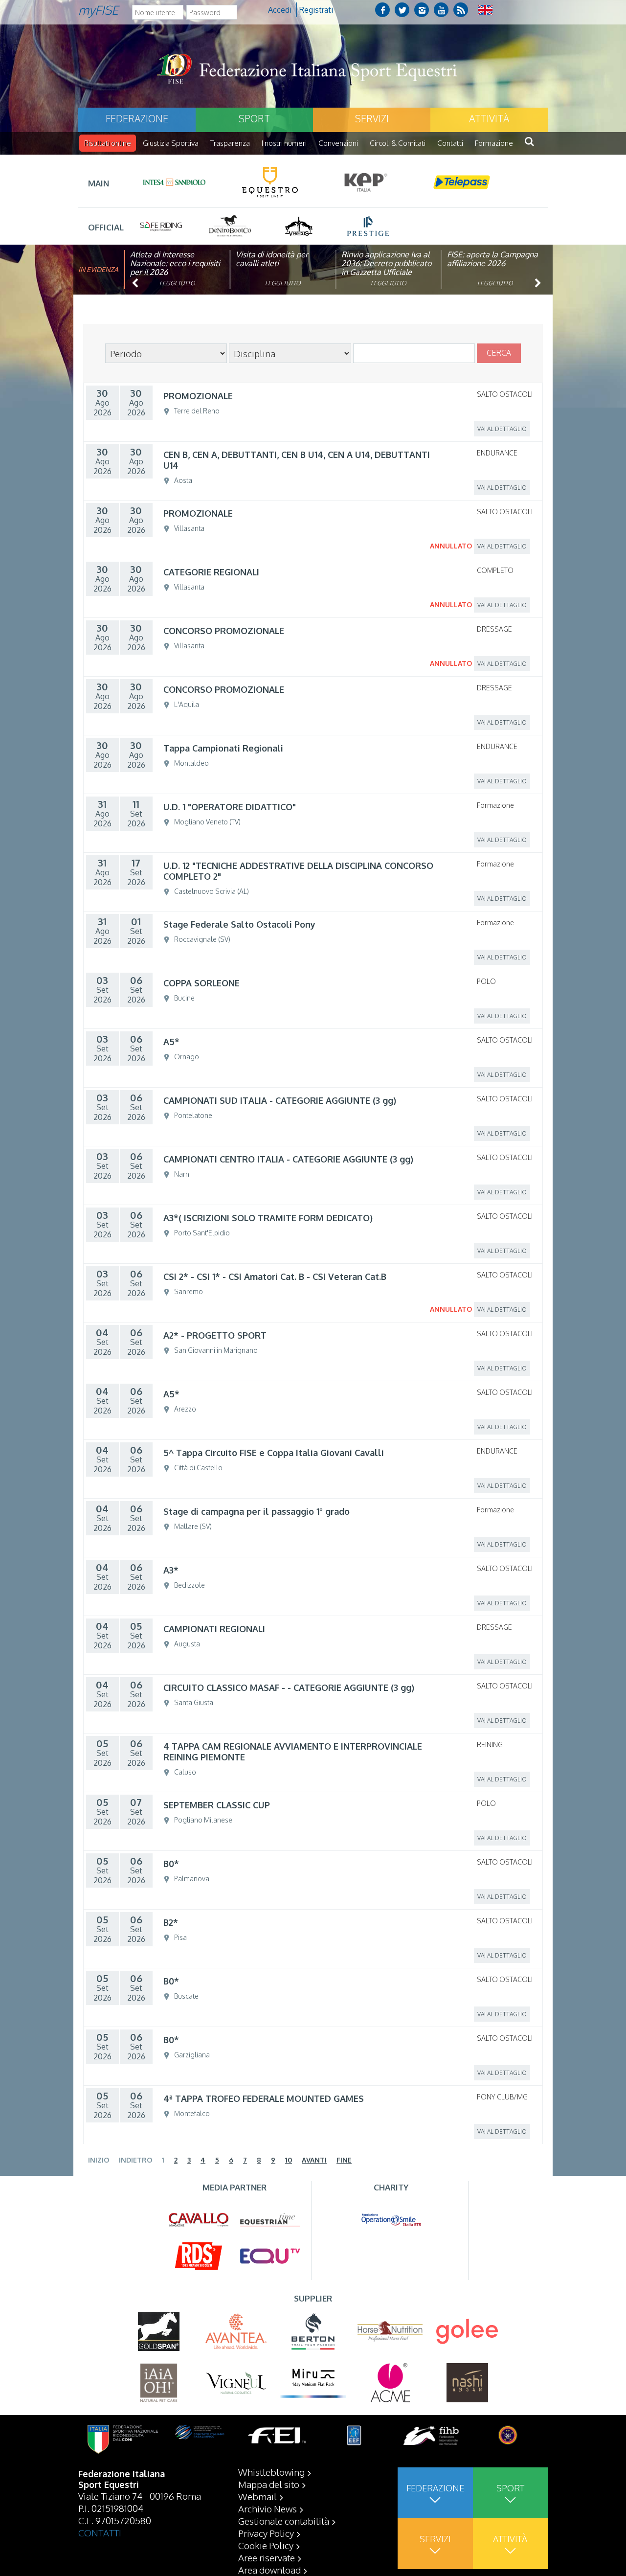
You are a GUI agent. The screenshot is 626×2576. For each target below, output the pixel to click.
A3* (171, 1570)
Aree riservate (267, 2557)
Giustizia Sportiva (171, 143)
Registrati (316, 10)
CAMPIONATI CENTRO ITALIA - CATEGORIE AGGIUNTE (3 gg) (288, 1159)
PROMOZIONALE (198, 396)
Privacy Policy (266, 2533)
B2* (171, 1922)
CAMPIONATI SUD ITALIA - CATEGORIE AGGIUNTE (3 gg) (280, 1100)
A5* (171, 1042)
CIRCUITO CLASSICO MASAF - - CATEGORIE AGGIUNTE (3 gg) (289, 1687)
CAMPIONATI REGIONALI (214, 1629)
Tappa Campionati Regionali (223, 748)
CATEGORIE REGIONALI (211, 572)
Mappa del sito (269, 2484)
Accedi (280, 10)
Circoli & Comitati (398, 143)
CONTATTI (100, 2532)
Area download (269, 2570)
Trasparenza (230, 143)
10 (289, 2160)
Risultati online (108, 143)
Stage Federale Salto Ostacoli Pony (239, 924)
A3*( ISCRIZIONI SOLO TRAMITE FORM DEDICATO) (268, 1218)
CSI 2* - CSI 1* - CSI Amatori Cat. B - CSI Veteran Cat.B (275, 1277)
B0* (171, 1864)
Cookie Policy (266, 2545)
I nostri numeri (284, 143)
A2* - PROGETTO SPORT (215, 1335)
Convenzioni (338, 143)
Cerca (499, 353)
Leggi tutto (177, 283)
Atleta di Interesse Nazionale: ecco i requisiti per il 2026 (175, 263)
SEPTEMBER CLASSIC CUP (217, 1805)
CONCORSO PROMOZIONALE (224, 631)
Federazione (137, 118)
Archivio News (268, 2508)
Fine (344, 2160)
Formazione (494, 143)
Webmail (257, 2496)
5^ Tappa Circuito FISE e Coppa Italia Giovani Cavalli (274, 1453)
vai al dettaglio (502, 429)
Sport (254, 118)
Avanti (314, 2160)
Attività (489, 118)
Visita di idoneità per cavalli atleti (272, 259)
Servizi (372, 118)
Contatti (450, 143)
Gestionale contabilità (284, 2521)
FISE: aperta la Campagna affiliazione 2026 (492, 259)
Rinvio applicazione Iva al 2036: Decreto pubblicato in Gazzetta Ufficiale (386, 263)
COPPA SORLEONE (201, 983)
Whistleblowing (271, 2472)
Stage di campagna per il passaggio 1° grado (257, 1511)
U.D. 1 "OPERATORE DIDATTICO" (230, 807)
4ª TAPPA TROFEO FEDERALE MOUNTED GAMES (264, 2098)
